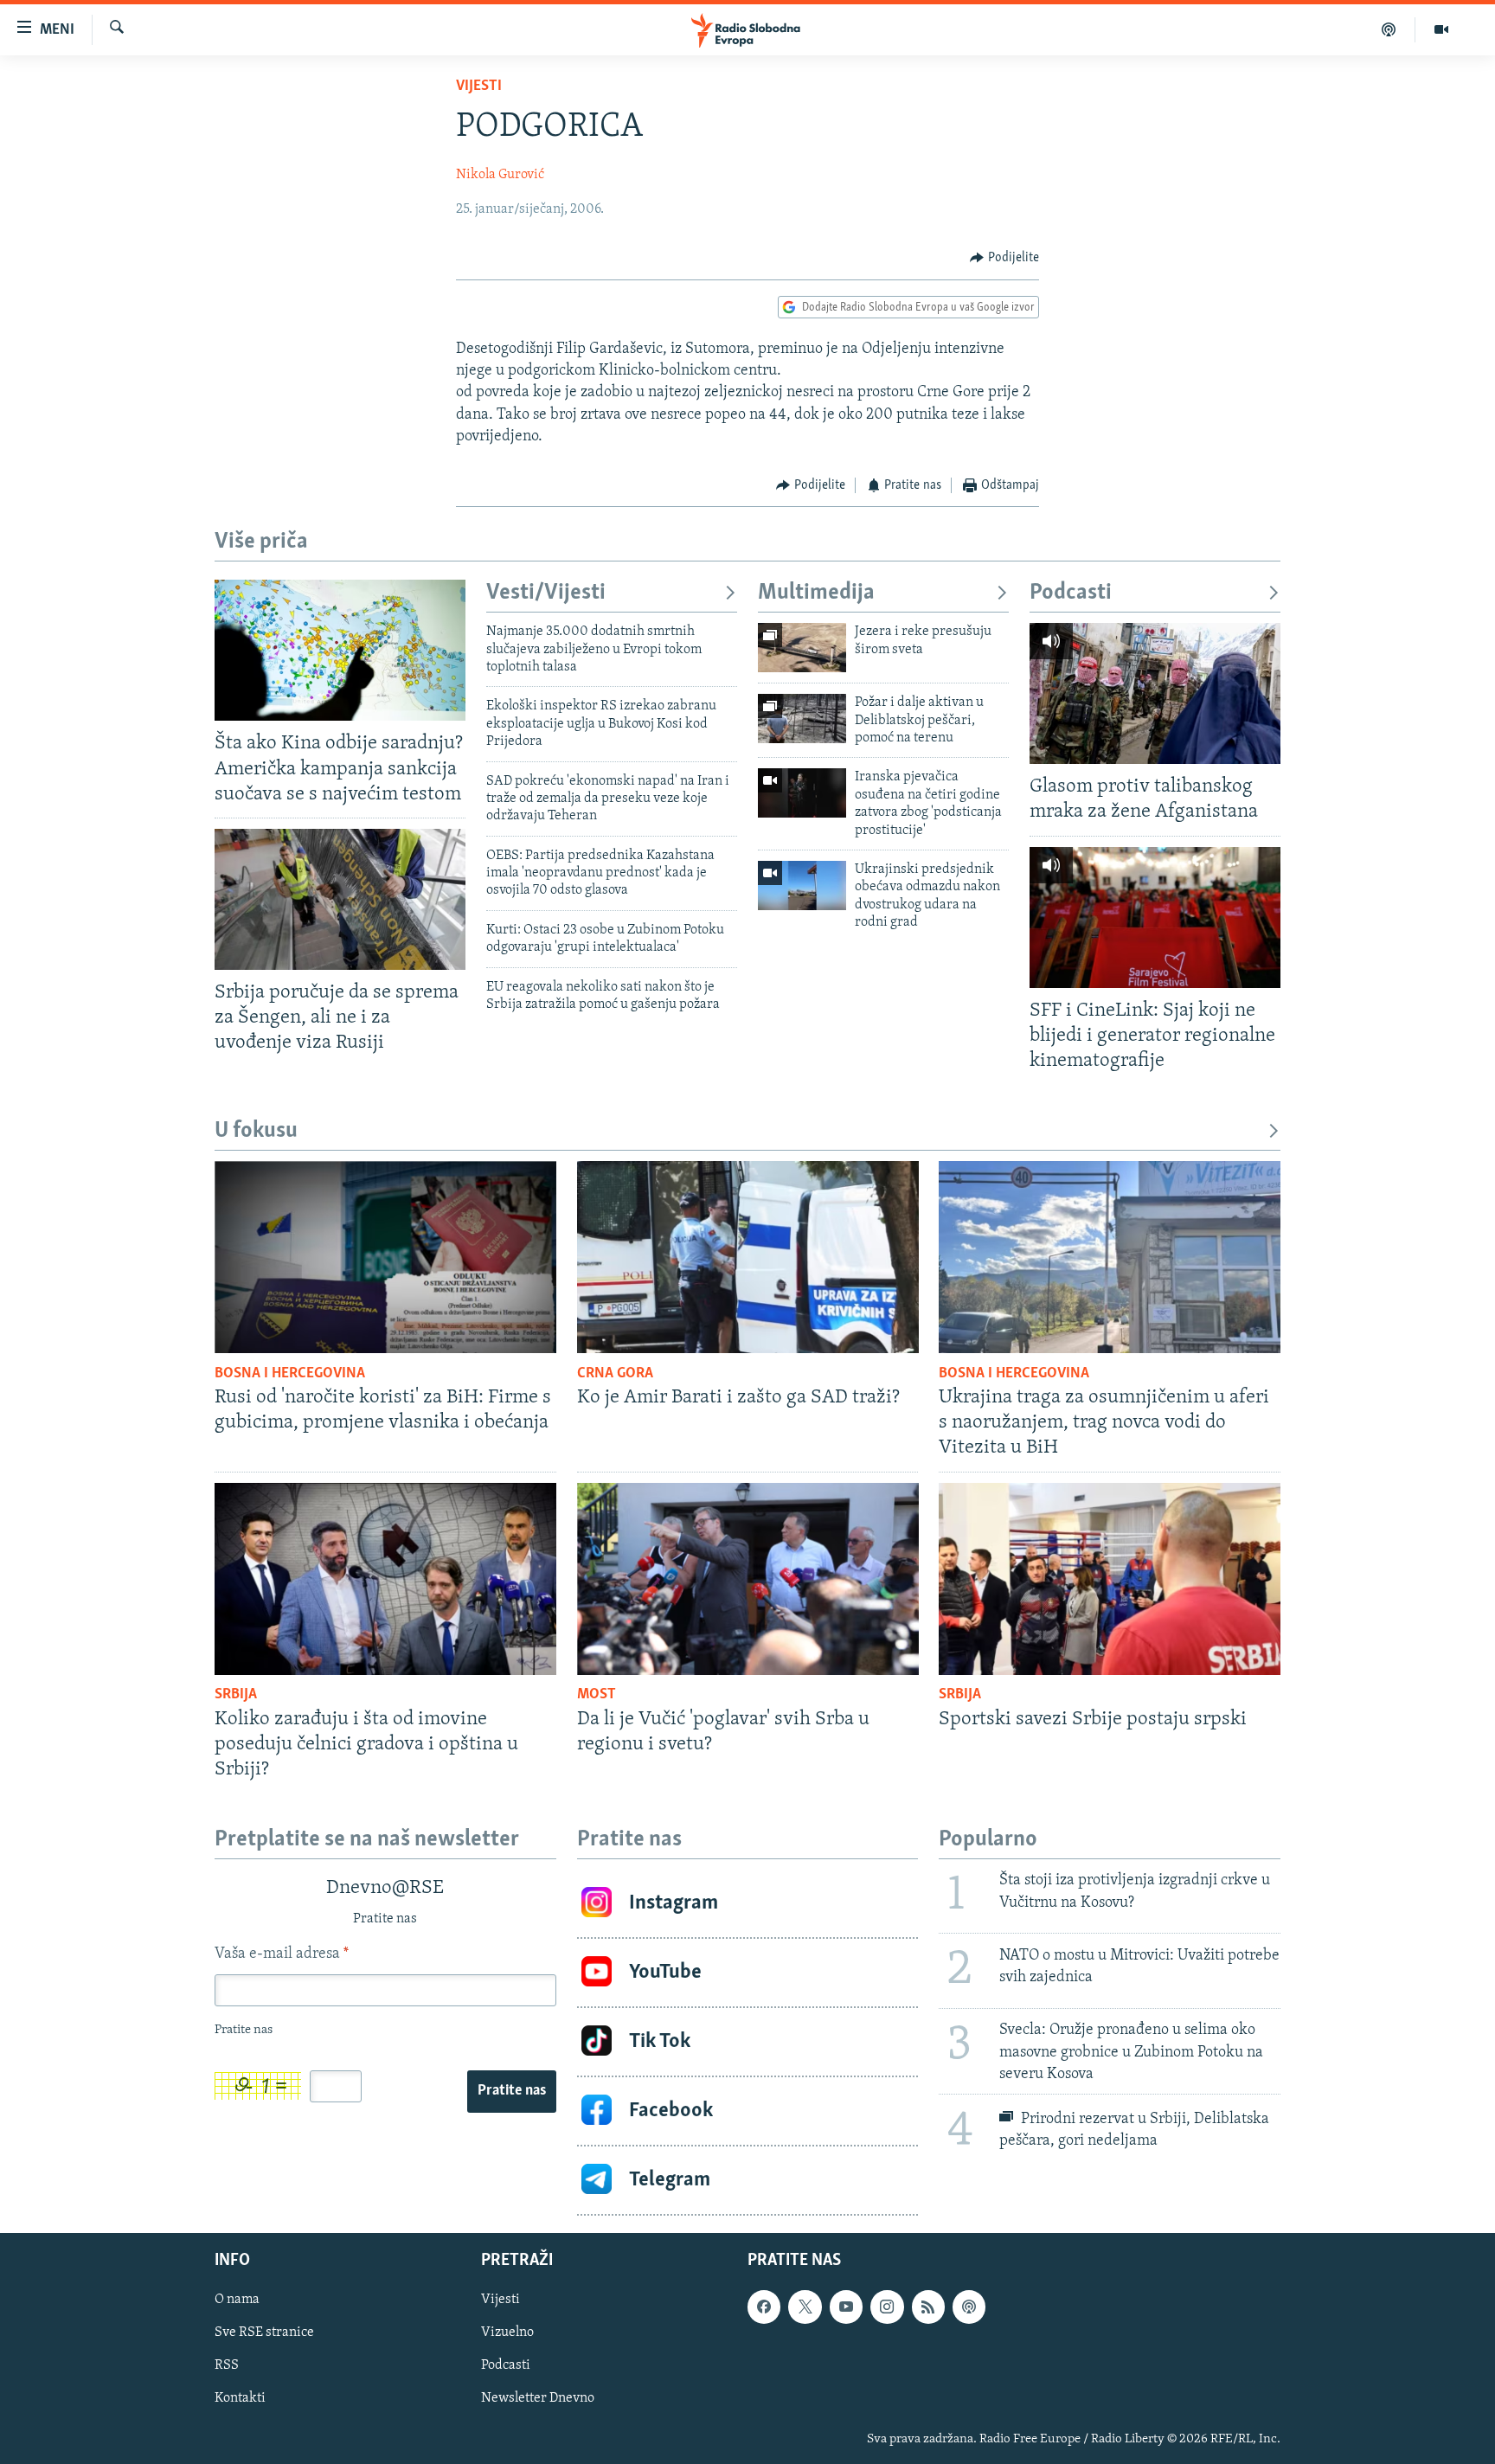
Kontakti (240, 2398)
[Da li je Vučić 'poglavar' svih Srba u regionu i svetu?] (748, 1579)
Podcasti (1071, 593)
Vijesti (479, 87)
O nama (237, 2300)
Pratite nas (512, 2091)
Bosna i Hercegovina (290, 1374)
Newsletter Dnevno (538, 2398)
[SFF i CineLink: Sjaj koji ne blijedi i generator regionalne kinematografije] (1155, 918)
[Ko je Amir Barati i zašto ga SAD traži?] (748, 1257)
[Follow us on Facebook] (764, 2307)
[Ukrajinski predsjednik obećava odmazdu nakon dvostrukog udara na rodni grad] (802, 885)
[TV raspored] (969, 2307)
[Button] (1004, 258)
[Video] (1441, 29)
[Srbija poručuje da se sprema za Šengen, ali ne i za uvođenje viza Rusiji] (340, 899)
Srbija (236, 1695)
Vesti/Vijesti (546, 593)
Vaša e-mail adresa (282, 1954)
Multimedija (816, 593)
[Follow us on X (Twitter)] (805, 2307)
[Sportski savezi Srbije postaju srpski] (1110, 1579)
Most (597, 1695)
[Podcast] (1389, 29)
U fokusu (256, 1131)
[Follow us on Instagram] (887, 2307)
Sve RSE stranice (264, 2332)
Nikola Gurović (500, 175)
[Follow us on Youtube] (846, 2307)
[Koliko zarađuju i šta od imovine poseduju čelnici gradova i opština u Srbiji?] (385, 1579)
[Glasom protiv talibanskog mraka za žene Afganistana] (1155, 693)
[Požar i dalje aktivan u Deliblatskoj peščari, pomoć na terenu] (802, 719)
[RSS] (928, 2307)
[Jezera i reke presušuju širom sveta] (802, 648)
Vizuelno (507, 2332)
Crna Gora (615, 1374)
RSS (227, 2365)
